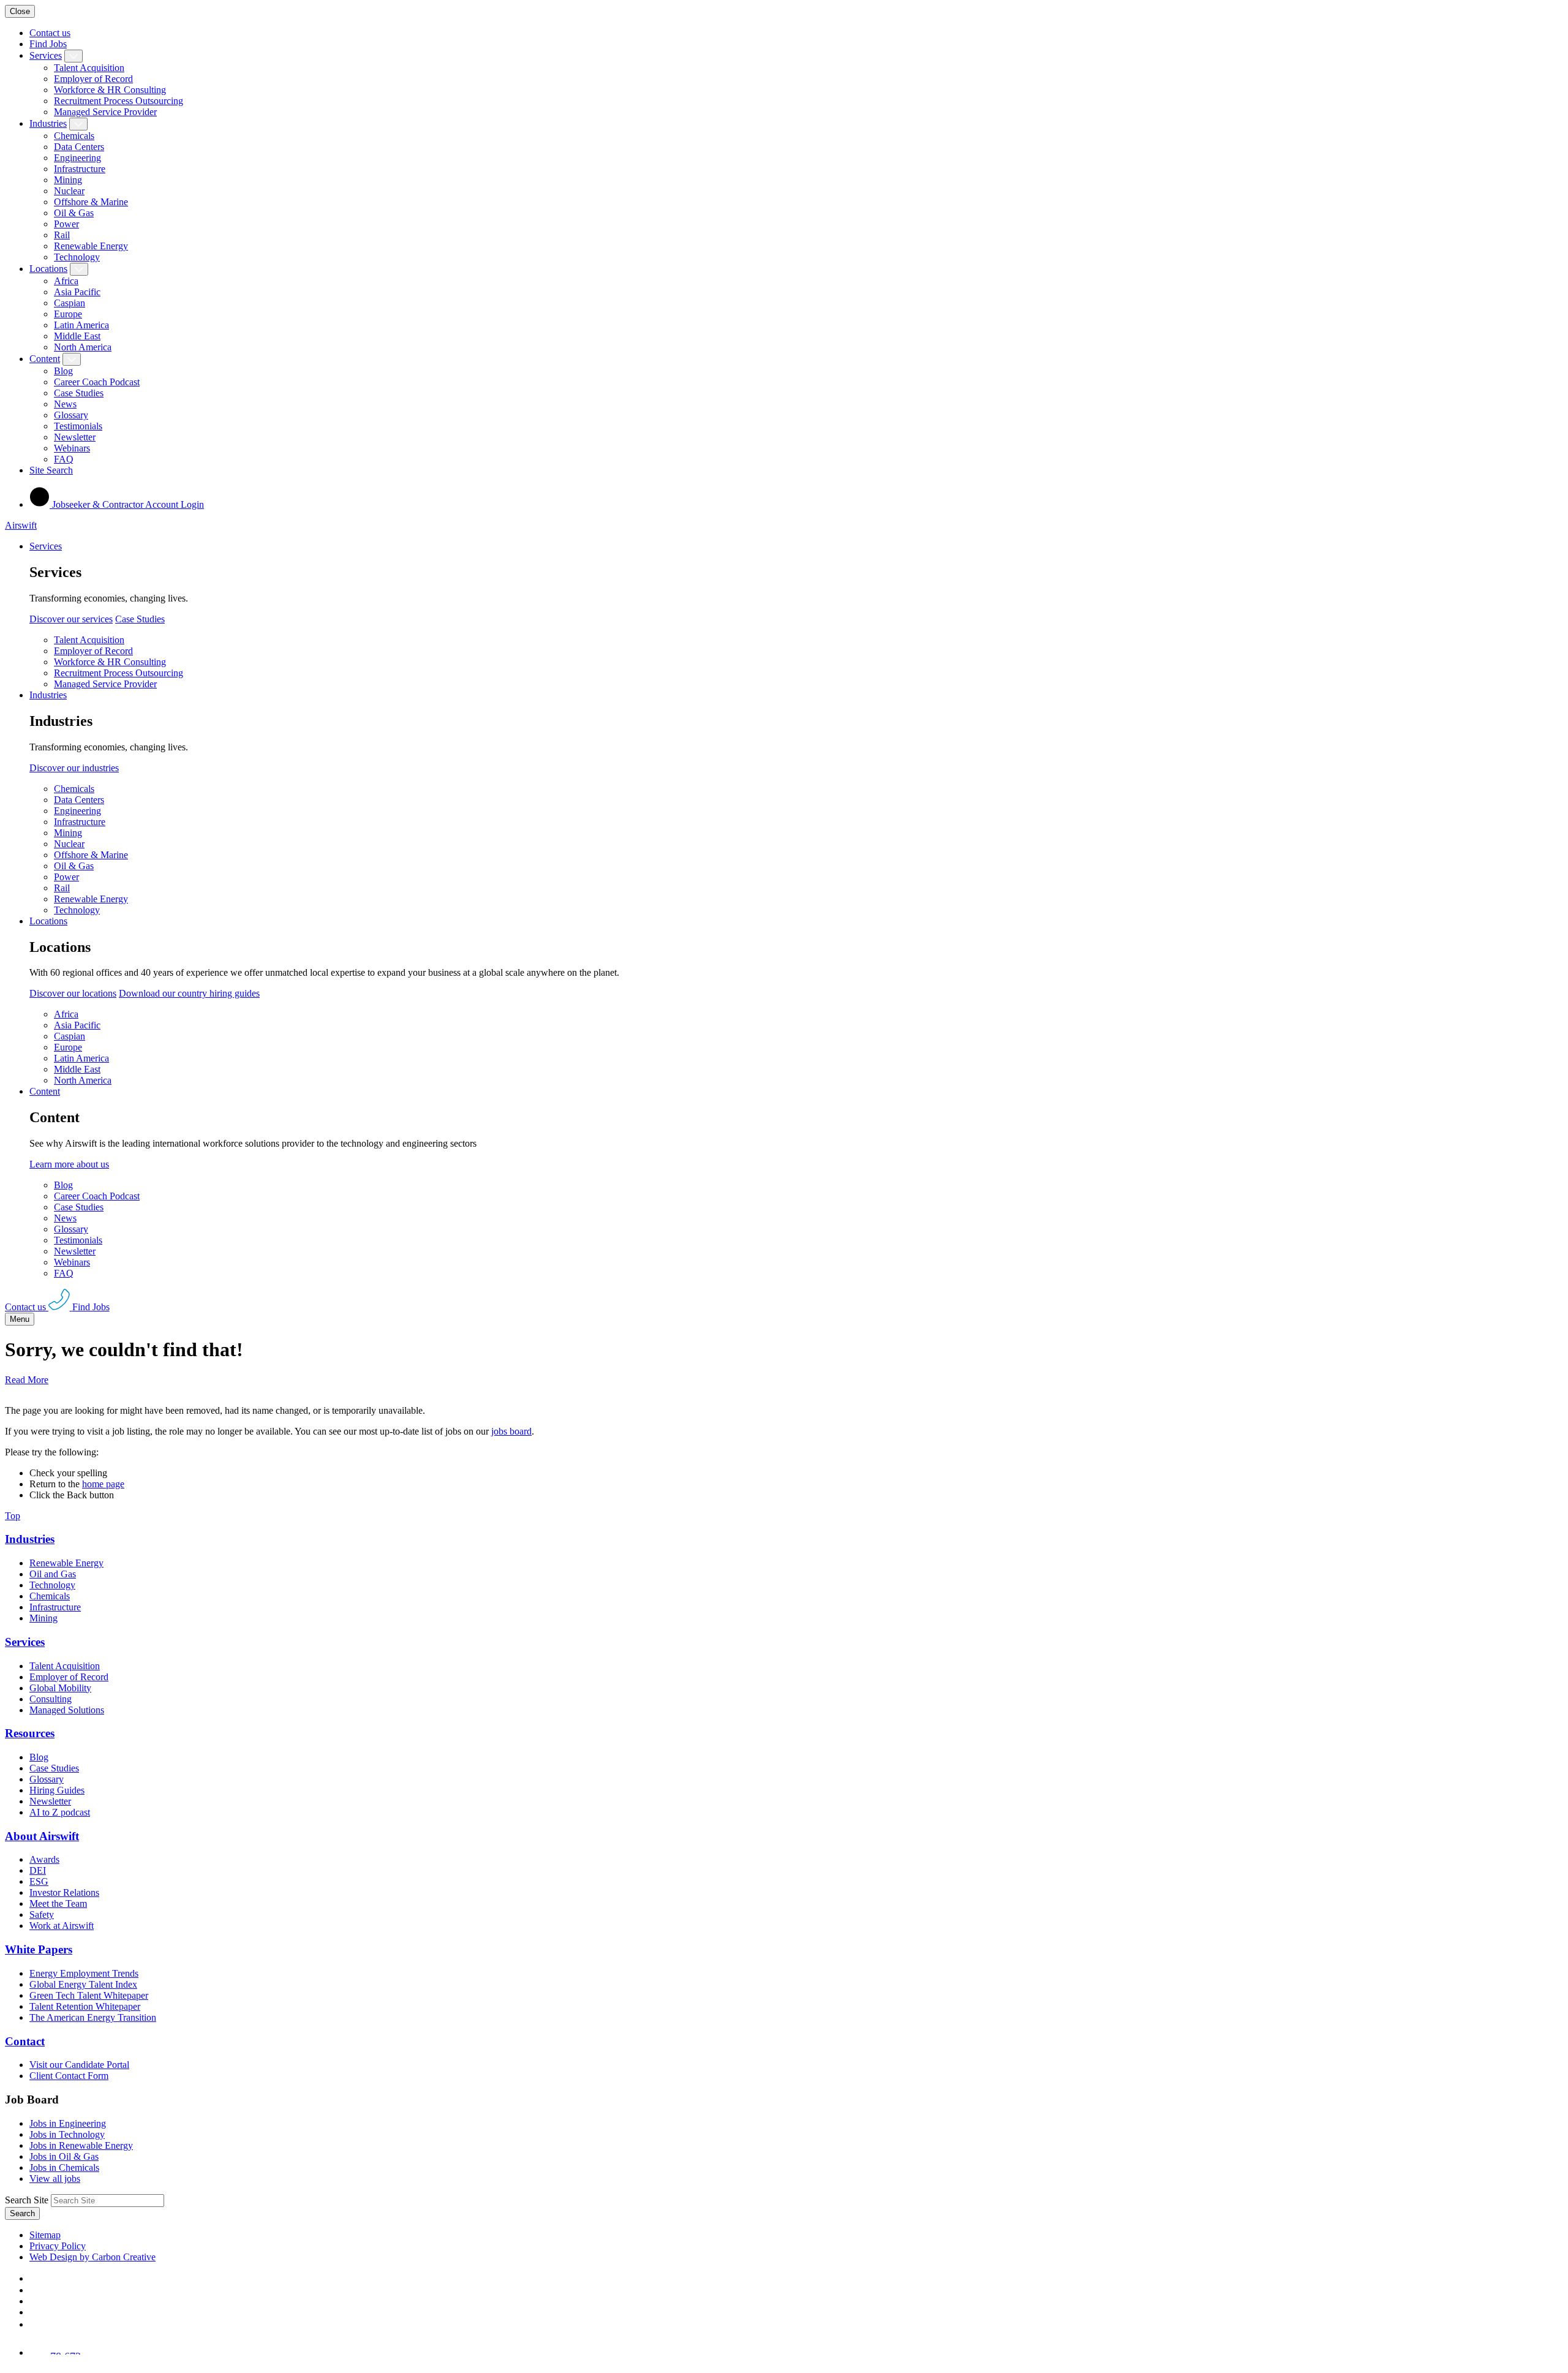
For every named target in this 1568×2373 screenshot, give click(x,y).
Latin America (81, 325)
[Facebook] (32, 2278)
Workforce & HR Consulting (110, 90)
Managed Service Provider (105, 112)
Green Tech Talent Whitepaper (89, 1995)
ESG (39, 1881)
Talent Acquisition (89, 68)
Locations (48, 269)
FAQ (64, 459)
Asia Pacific (77, 292)
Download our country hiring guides (189, 993)
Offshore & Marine (91, 202)
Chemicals (74, 136)
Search (22, 2213)
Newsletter (75, 437)
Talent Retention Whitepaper (85, 2006)
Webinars (72, 448)
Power (66, 224)
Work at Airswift (62, 1926)
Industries (48, 123)
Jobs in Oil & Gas (64, 2156)
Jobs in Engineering (68, 2123)
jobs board (511, 1431)
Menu (20, 1319)
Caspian (70, 303)
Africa (66, 281)
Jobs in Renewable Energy (81, 2145)
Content (45, 359)
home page (103, 1484)
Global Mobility (60, 1688)
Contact (25, 2041)
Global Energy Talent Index (83, 1984)
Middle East (77, 336)
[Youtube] (35, 2312)
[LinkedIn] (34, 2290)
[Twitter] (34, 2301)
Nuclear (69, 191)
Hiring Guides (57, 1790)
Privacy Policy (58, 2246)
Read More (27, 1380)
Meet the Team (58, 1903)
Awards (44, 1859)
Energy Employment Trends (84, 1973)
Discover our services (71, 619)
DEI (38, 1870)
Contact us (50, 33)
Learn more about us (69, 1164)
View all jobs (55, 2179)
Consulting (51, 1699)
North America (83, 347)
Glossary (71, 415)
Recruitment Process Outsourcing (119, 101)
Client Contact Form (69, 2076)
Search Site (27, 2200)
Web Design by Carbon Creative (92, 2257)
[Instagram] (34, 2324)
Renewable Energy (91, 246)
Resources (30, 1733)
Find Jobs (48, 44)
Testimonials (78, 426)
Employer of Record (93, 79)
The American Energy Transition (93, 2017)
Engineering (77, 158)
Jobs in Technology (67, 2134)
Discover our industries (74, 768)
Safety (42, 1915)
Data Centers (79, 147)
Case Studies (79, 393)
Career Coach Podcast (97, 382)
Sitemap (45, 2235)
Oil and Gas (53, 1574)
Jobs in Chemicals (64, 2167)
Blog (63, 371)
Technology (77, 257)
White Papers (39, 1949)
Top (13, 1516)
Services (46, 55)
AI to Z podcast (60, 1812)
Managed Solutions (67, 1710)
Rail (62, 235)
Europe (68, 314)
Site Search (51, 470)
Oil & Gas (74, 213)
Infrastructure (80, 169)
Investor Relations (64, 1892)
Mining (68, 180)
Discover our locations (73, 993)
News (65, 404)
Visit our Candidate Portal (79, 2065)
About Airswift (42, 1836)
